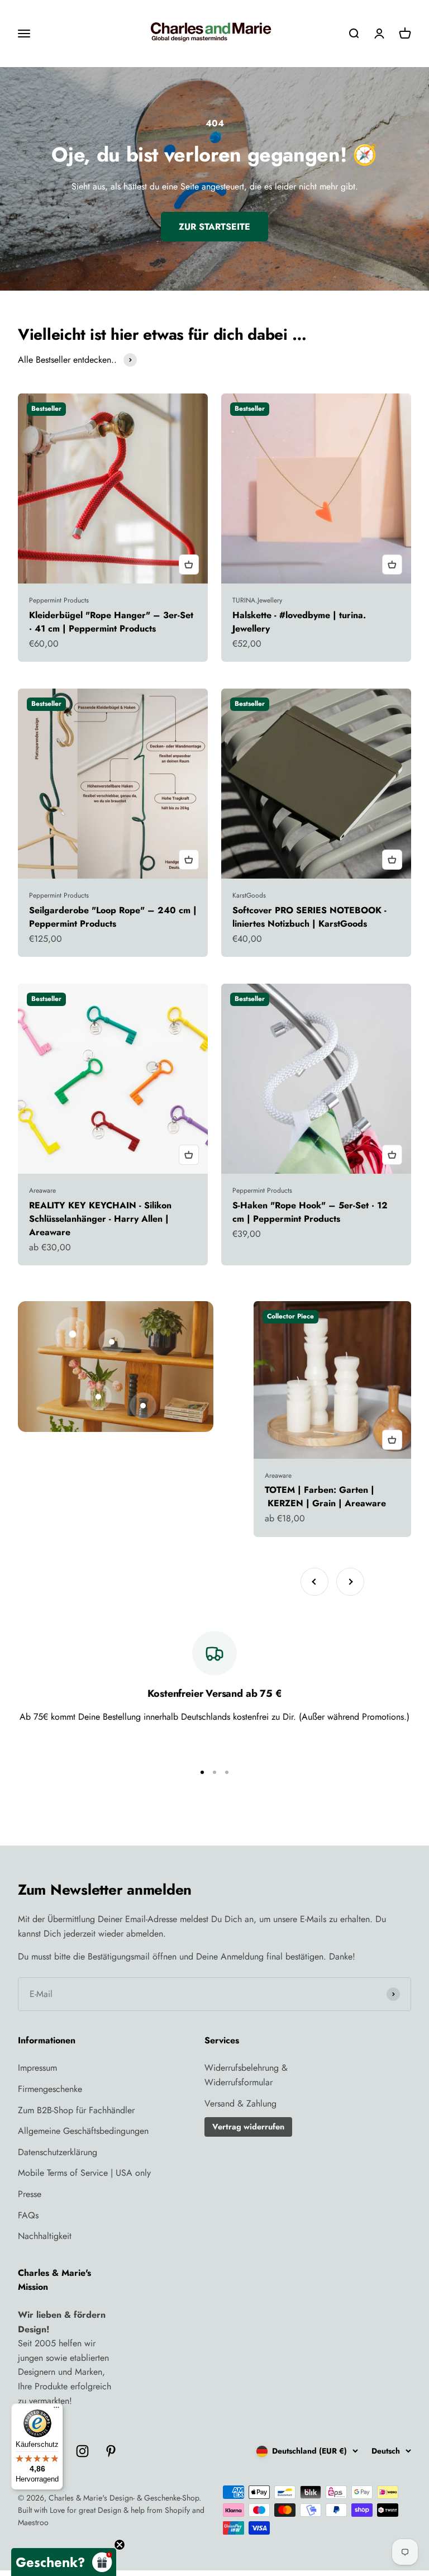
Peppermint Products (59, 600)
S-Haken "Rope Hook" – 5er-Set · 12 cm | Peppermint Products (310, 1212)
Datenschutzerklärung (58, 2152)
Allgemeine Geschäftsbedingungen (83, 2131)
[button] (64, 2562)
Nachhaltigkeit (45, 2236)
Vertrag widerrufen (248, 2127)
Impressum (37, 2068)
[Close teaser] (120, 2545)
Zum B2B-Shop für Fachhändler (76, 2110)
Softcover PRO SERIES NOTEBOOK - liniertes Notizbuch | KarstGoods (309, 917)
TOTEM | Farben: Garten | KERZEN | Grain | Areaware (325, 1496)
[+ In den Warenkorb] (189, 564)
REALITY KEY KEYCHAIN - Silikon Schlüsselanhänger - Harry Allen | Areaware (100, 1219)
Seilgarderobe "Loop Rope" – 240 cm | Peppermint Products (113, 917)
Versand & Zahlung (240, 2103)
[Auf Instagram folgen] (82, 2451)
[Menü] (56, 2410)
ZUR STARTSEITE (214, 227)
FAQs (28, 2215)
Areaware (42, 1190)
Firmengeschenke (50, 2089)
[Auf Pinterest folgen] (111, 2451)
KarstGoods (249, 895)
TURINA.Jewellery (257, 600)
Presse (30, 2194)
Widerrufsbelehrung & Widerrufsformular (246, 2075)
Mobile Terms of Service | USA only (84, 2173)
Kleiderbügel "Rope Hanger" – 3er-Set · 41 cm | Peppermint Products (111, 622)
